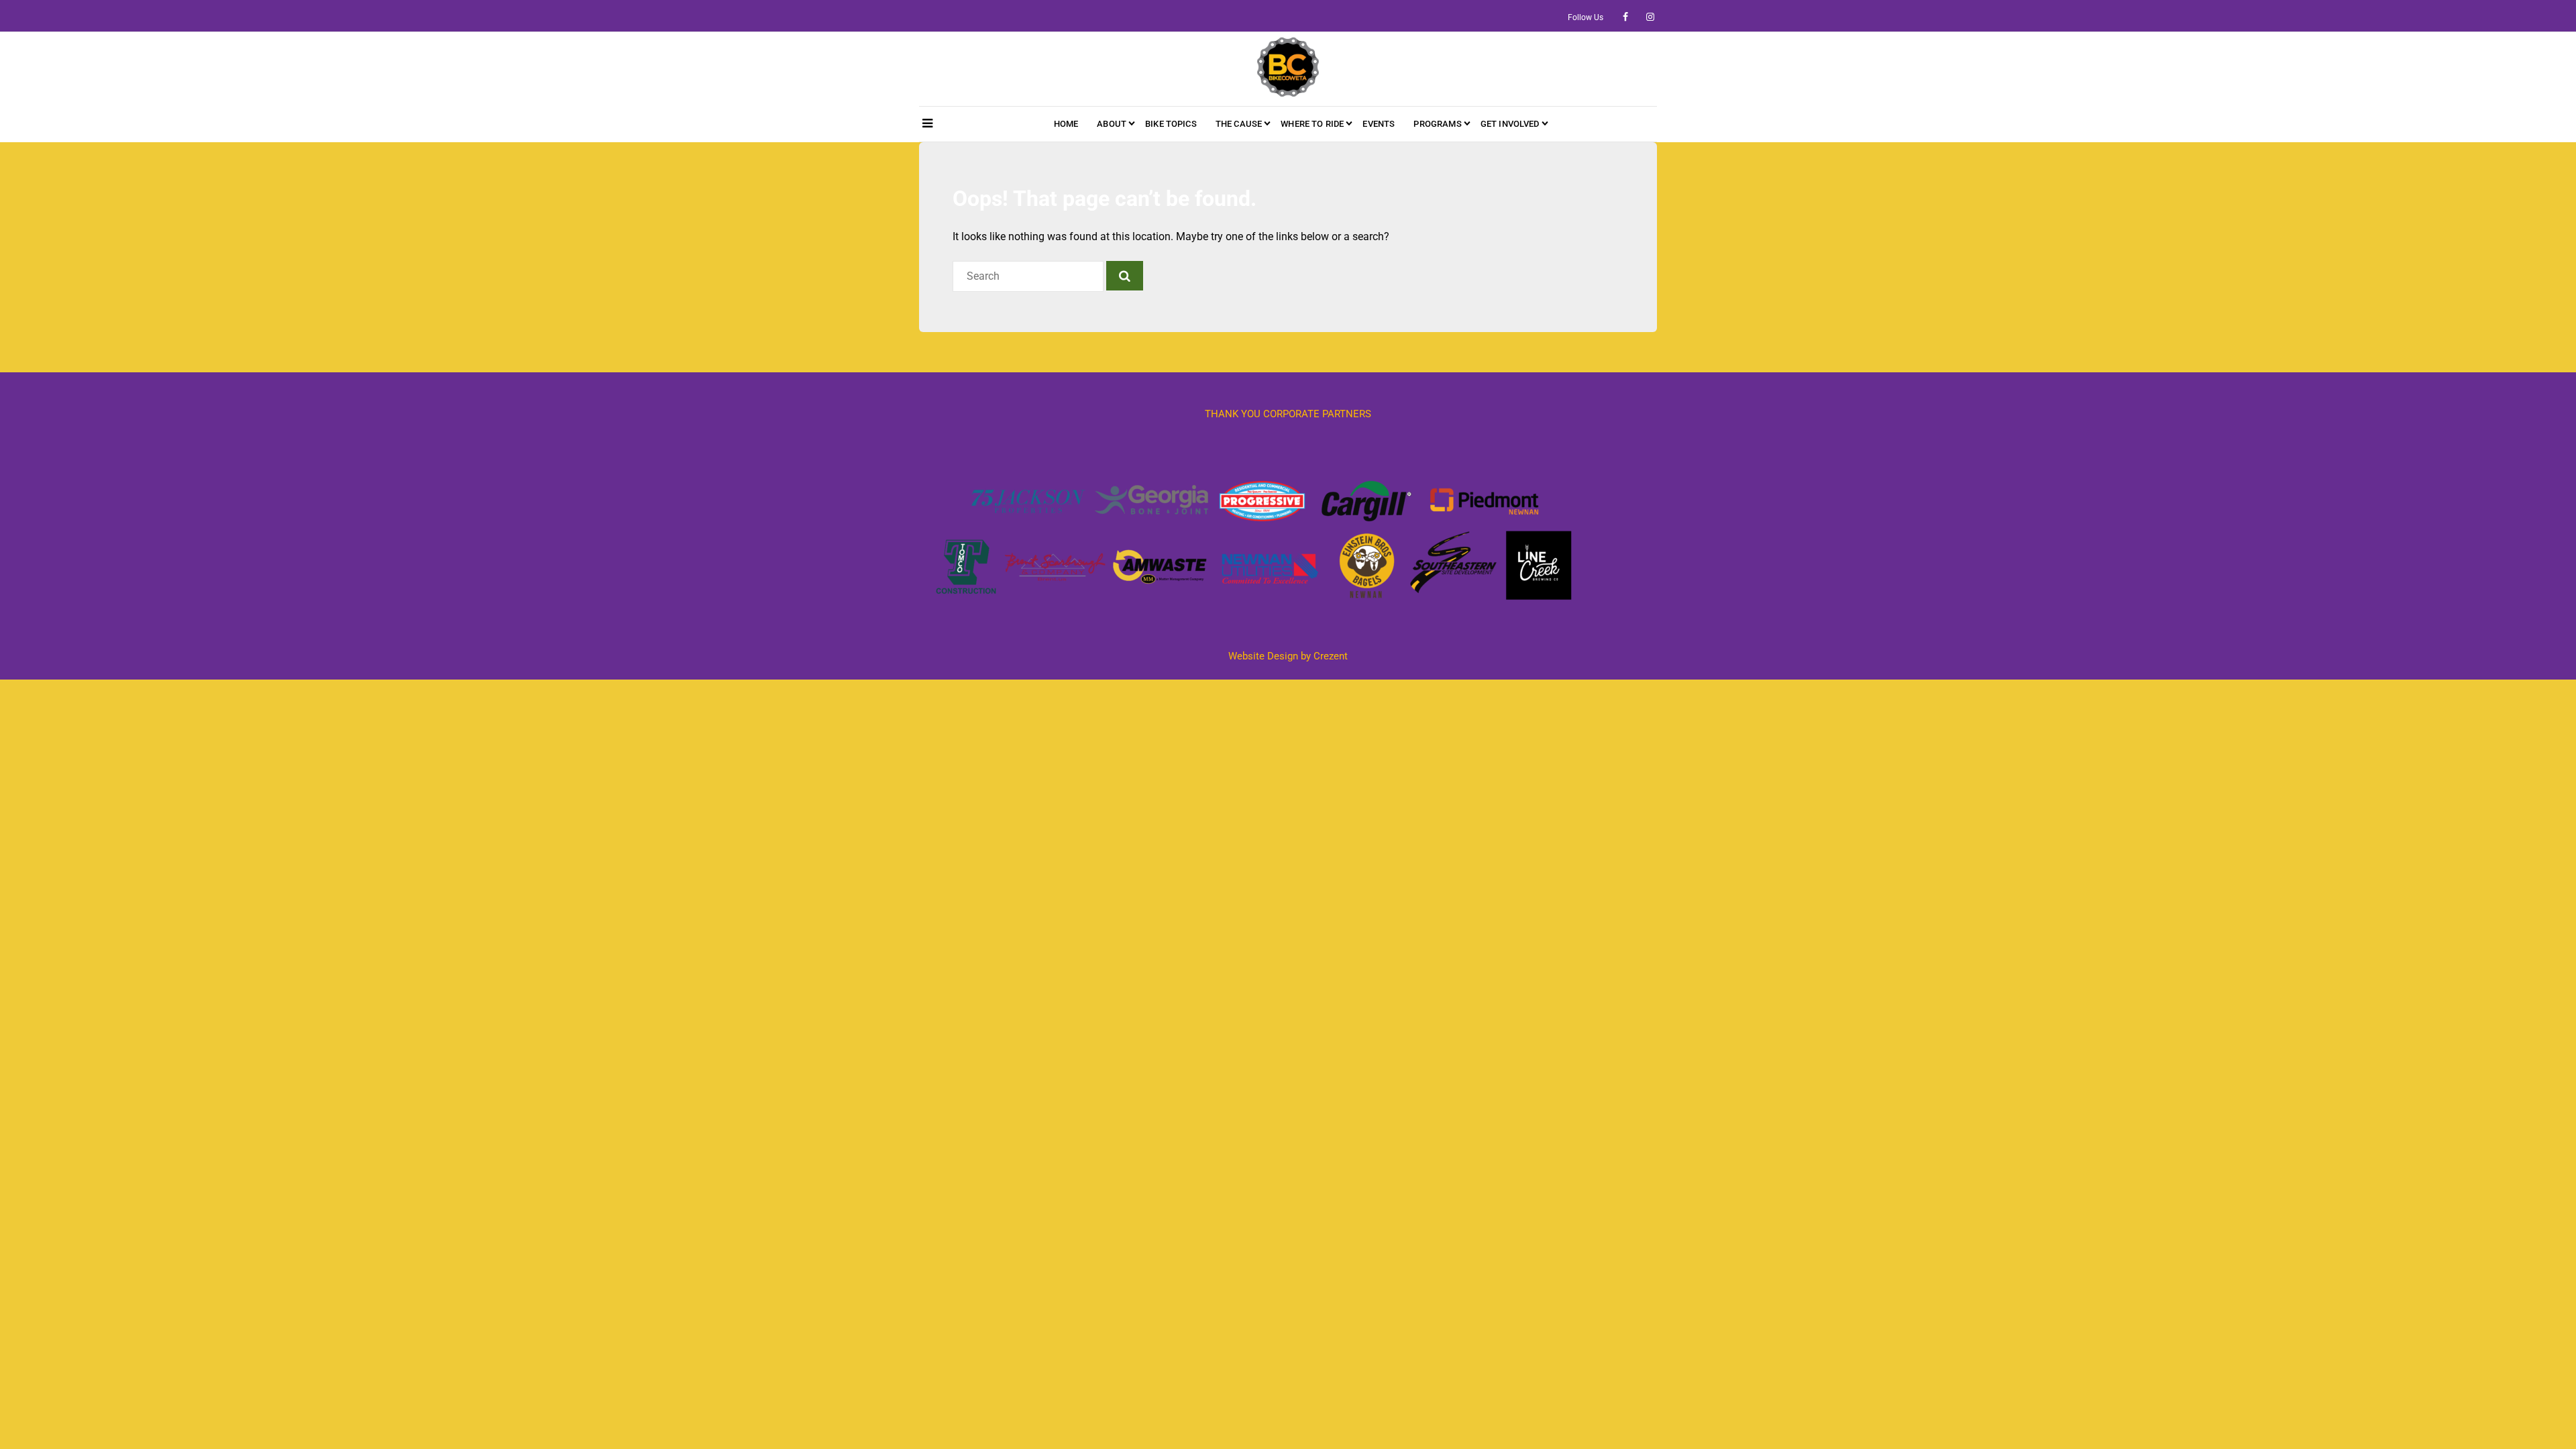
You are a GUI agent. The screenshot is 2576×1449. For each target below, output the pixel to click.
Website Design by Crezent (1288, 656)
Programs (1437, 124)
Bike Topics (1171, 124)
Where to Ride (1312, 124)
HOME (1066, 124)
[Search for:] (1029, 276)
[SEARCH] (1125, 276)
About (1112, 124)
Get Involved (1510, 124)
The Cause (1239, 124)
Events (1379, 124)
